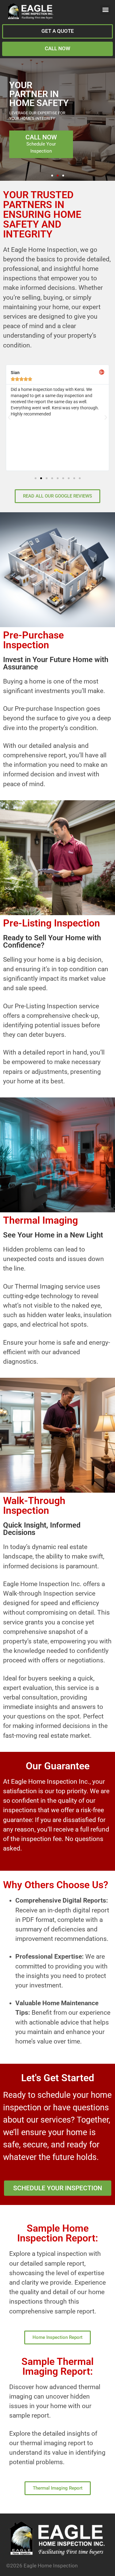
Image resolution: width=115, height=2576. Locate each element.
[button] (105, 10)
